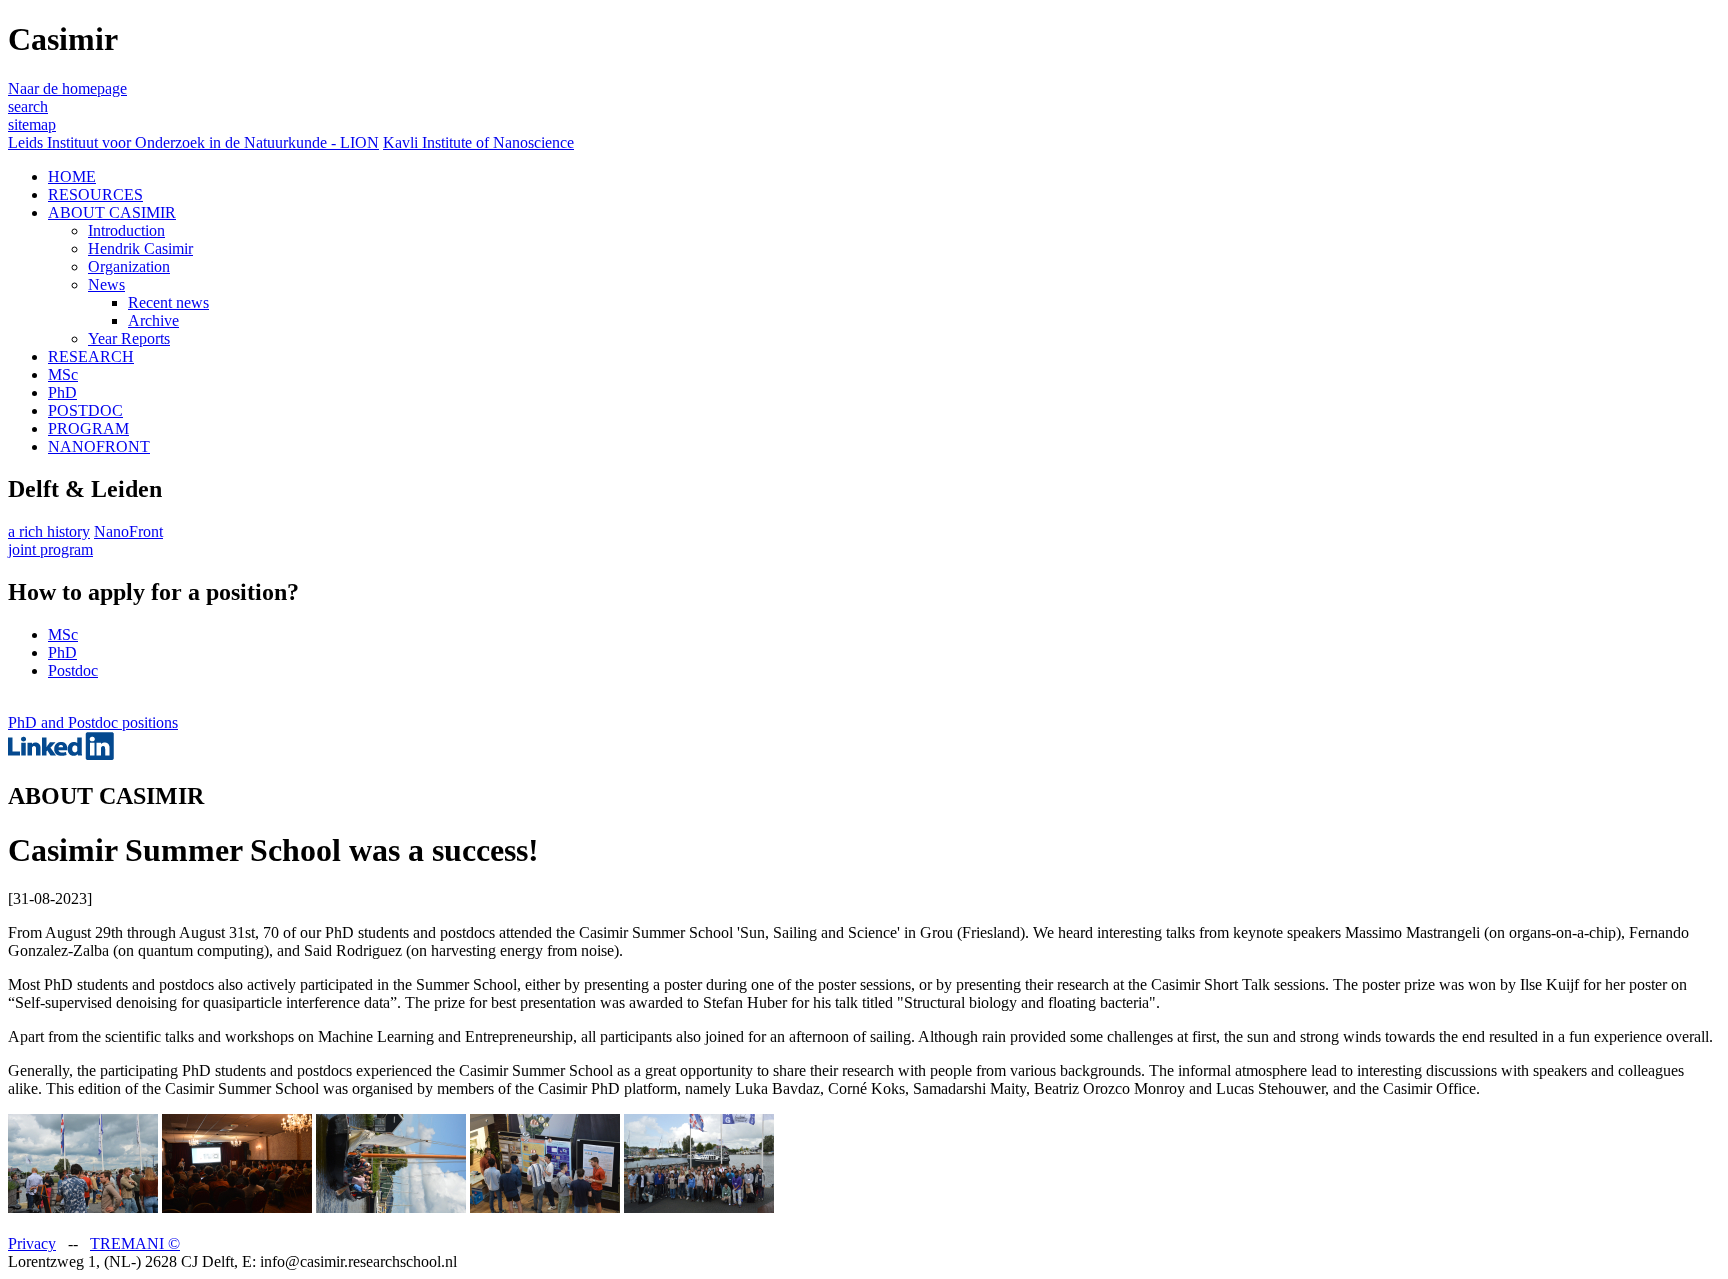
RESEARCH (91, 356)
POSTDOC (85, 410)
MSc (63, 374)
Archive (153, 320)
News (106, 284)
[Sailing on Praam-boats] (391, 1207)
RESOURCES (95, 194)
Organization (129, 266)
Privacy (32, 1243)
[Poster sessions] (545, 1207)
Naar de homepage (67, 88)
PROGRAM (88, 428)
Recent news (168, 302)
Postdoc (73, 670)
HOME (72, 176)
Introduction (126, 230)
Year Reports (129, 338)
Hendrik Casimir (140, 248)
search (28, 106)
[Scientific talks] (237, 1207)
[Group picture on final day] (699, 1207)
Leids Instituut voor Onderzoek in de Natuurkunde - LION (193, 142)
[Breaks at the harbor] (83, 1207)
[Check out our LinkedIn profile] (61, 754)
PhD (62, 392)
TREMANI (135, 1243)
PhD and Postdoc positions (93, 722)
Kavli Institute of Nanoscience (478, 142)
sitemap (32, 124)
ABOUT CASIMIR (112, 212)
